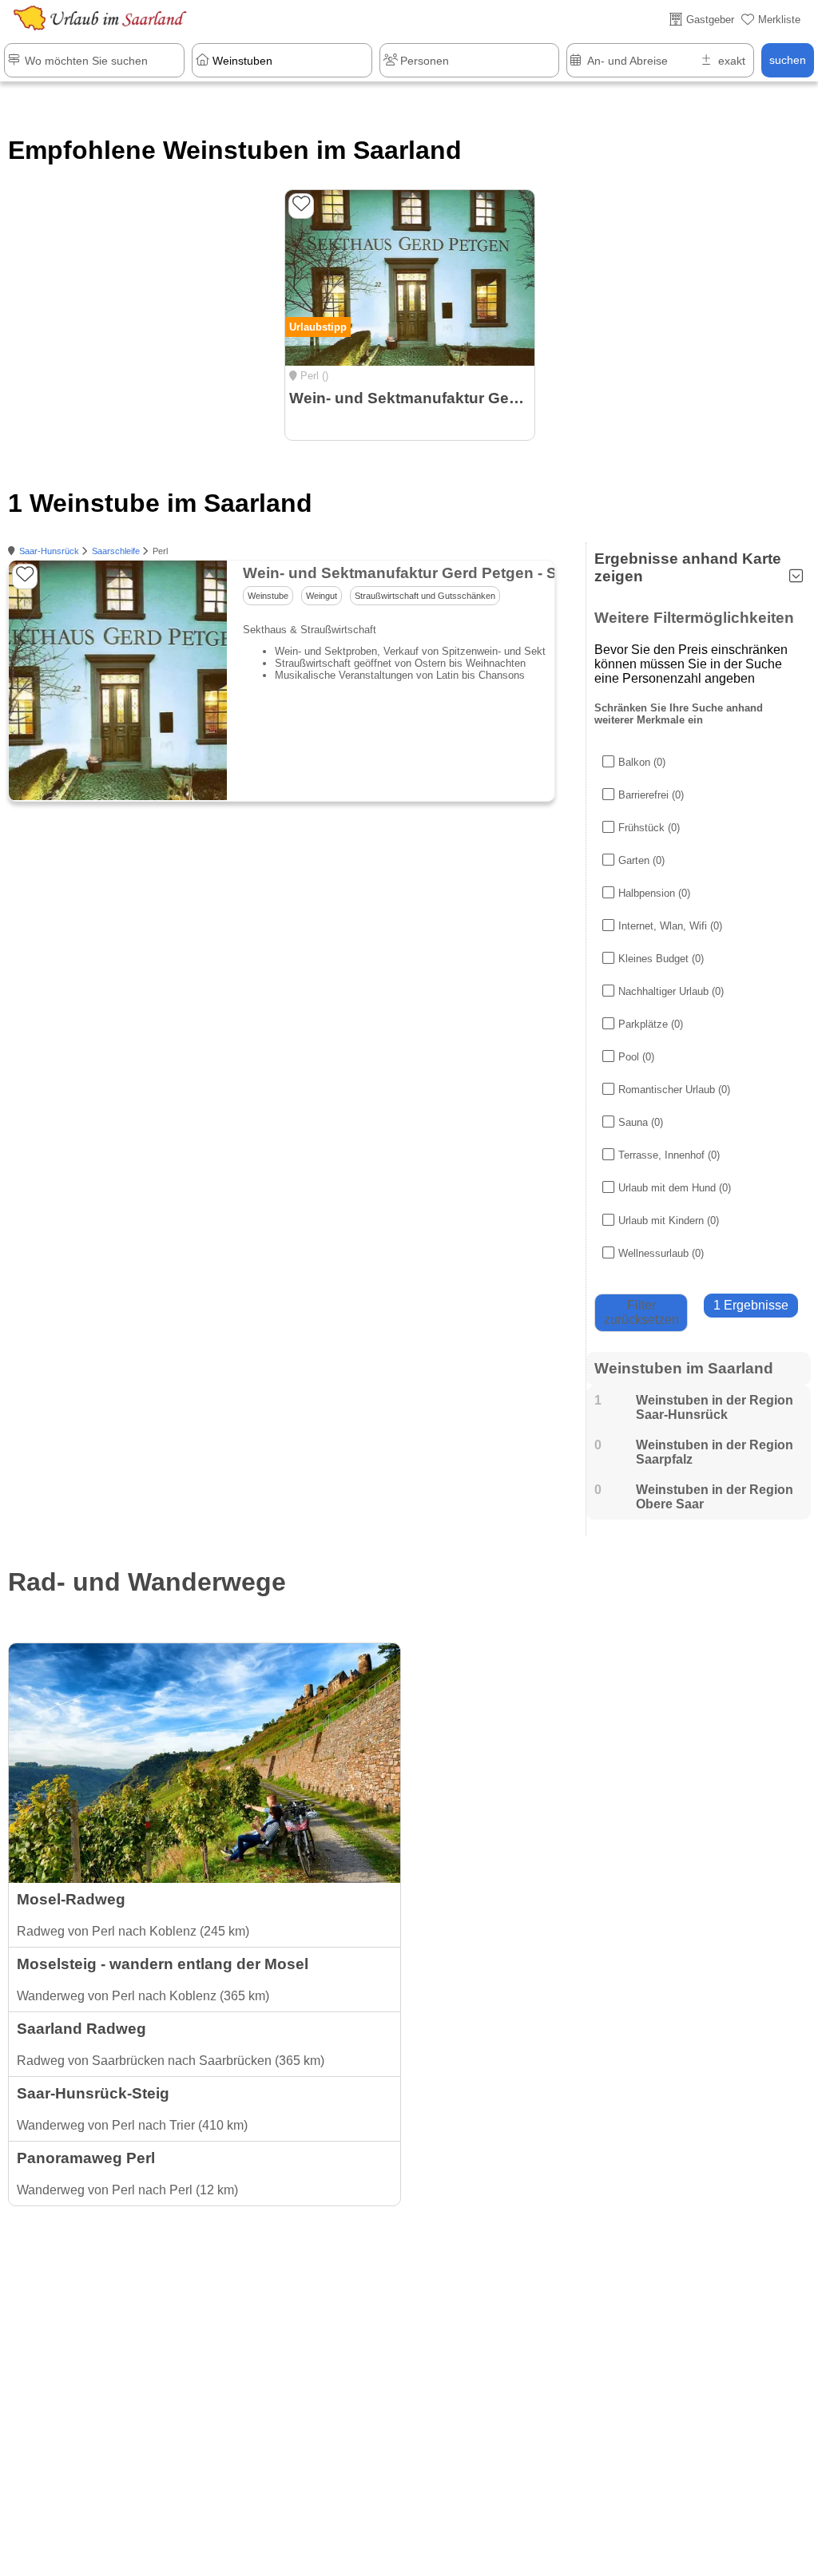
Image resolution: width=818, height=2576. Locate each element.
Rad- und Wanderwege (147, 1582)
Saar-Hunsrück (49, 551)
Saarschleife (116, 551)
